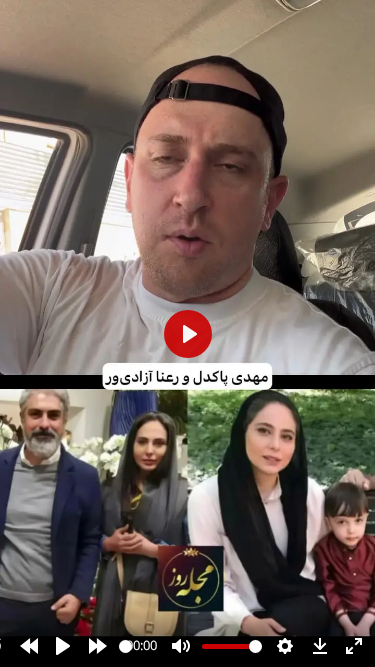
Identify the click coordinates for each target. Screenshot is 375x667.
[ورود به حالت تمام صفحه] (354, 646)
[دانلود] (320, 646)
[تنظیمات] (285, 646)
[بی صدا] (181, 646)
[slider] (125, 646)
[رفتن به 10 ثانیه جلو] (98, 646)
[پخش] (63, 646)
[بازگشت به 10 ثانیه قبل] (29, 646)
